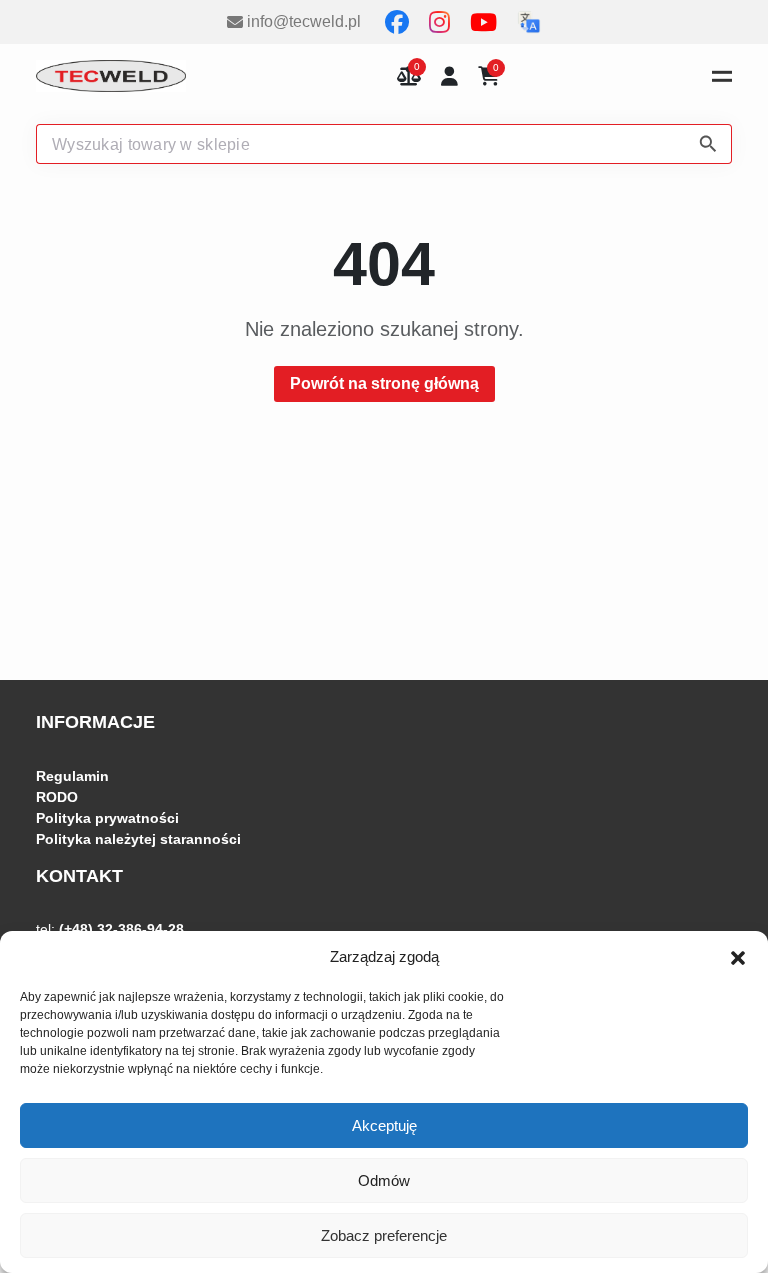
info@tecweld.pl (304, 21)
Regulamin (72, 776)
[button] (738, 957)
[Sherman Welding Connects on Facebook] (399, 22)
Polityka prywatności (107, 818)
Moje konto (449, 76)
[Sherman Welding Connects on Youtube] (485, 22)
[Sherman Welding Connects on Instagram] (441, 22)
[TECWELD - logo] (111, 76)
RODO (57, 797)
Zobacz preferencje (384, 1235)
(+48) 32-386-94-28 (121, 929)
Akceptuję (384, 1125)
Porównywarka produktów (409, 76)
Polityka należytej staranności (138, 839)
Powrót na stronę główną (384, 383)
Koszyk (496, 69)
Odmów (384, 1180)
